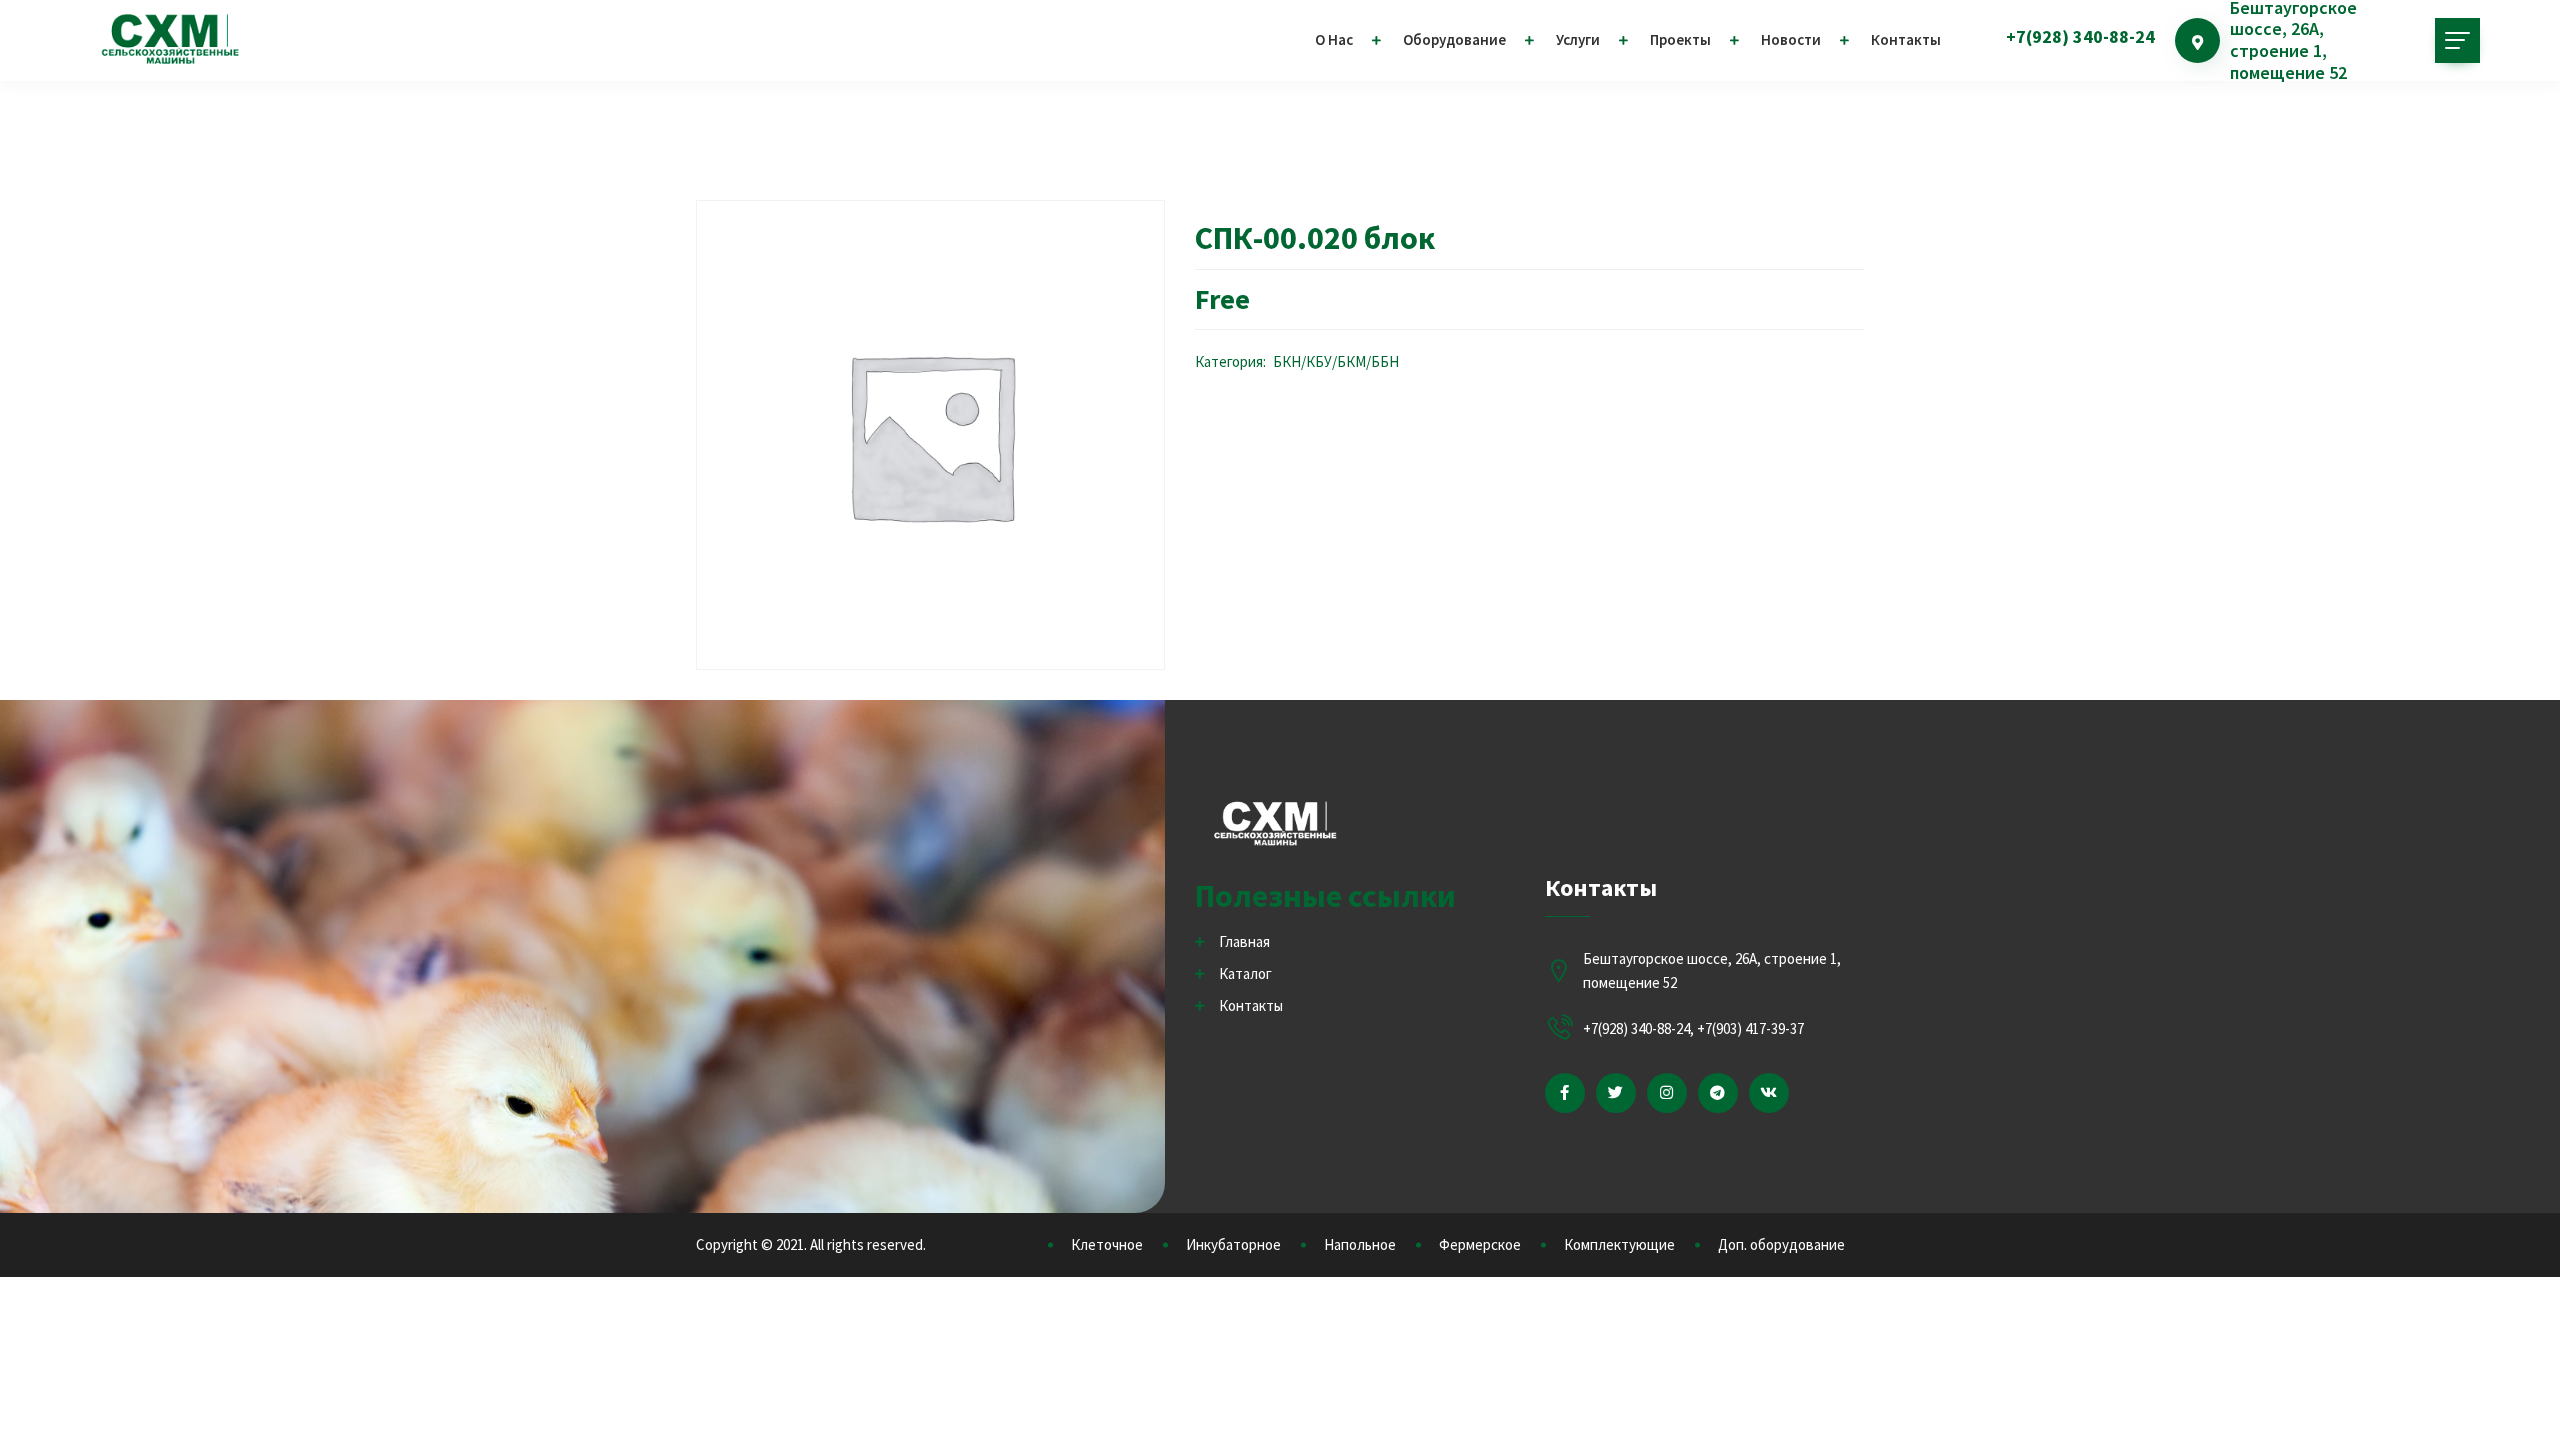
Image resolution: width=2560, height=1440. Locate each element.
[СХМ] (170, 40)
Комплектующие (1619, 1244)
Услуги (1578, 39)
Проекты (1680, 39)
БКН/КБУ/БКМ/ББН (1336, 361)
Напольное (1360, 1244)
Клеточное (1107, 1244)
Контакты (1906, 39)
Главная (1244, 941)
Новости (1791, 39)
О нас (1334, 39)
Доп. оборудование (1781, 1244)
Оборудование (1454, 39)
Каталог (1245, 973)
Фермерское (1480, 1244)
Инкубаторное (1233, 1244)
